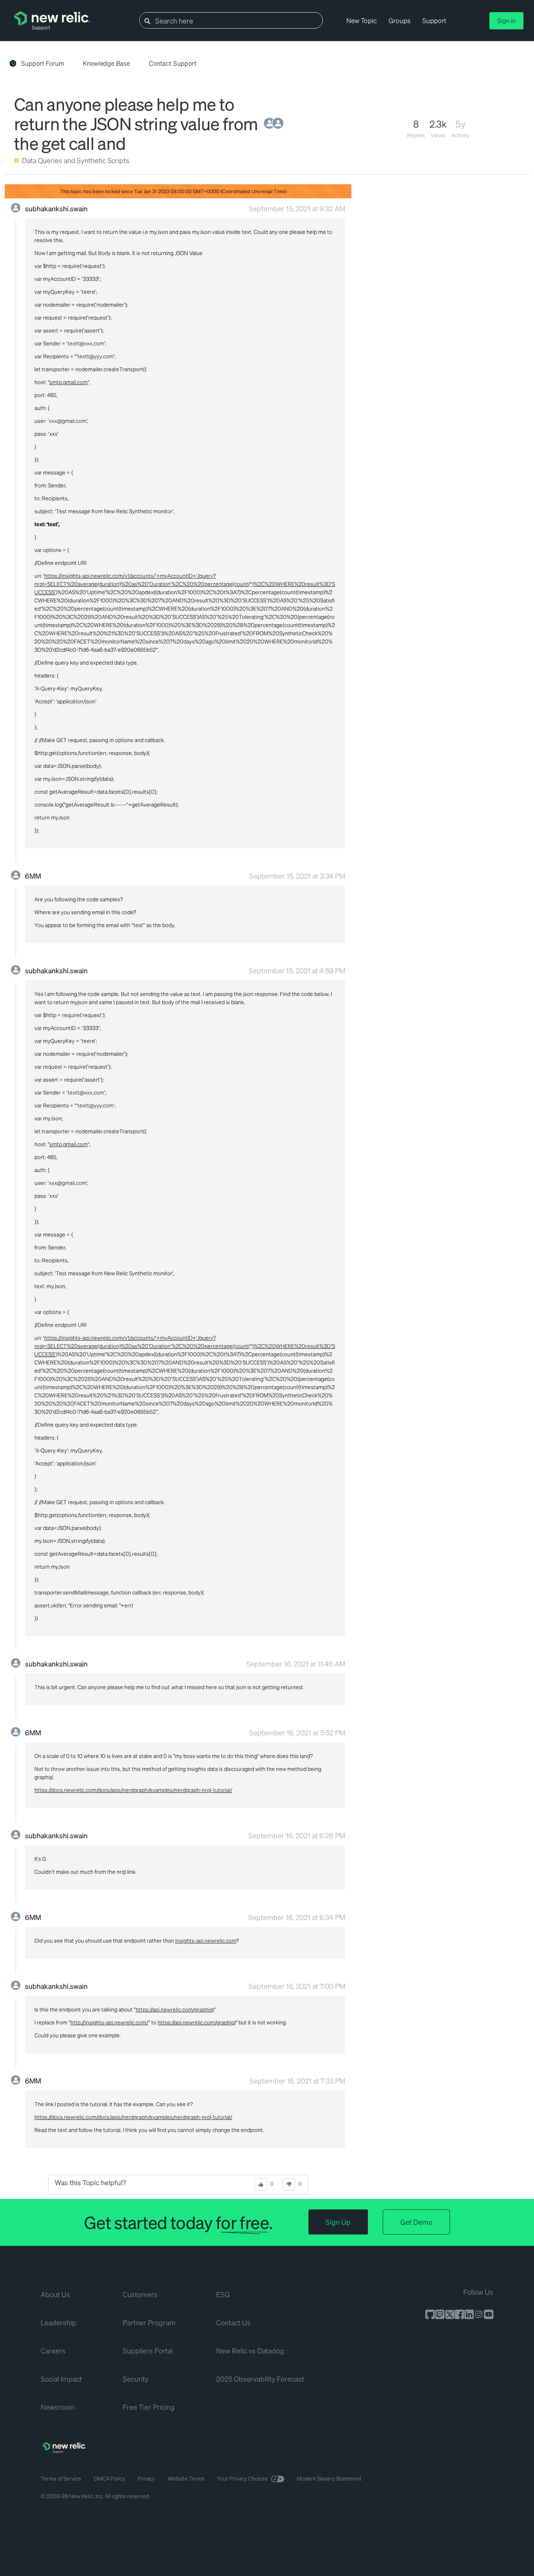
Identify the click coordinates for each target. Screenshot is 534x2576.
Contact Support (173, 63)
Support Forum (43, 63)
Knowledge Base (107, 63)
